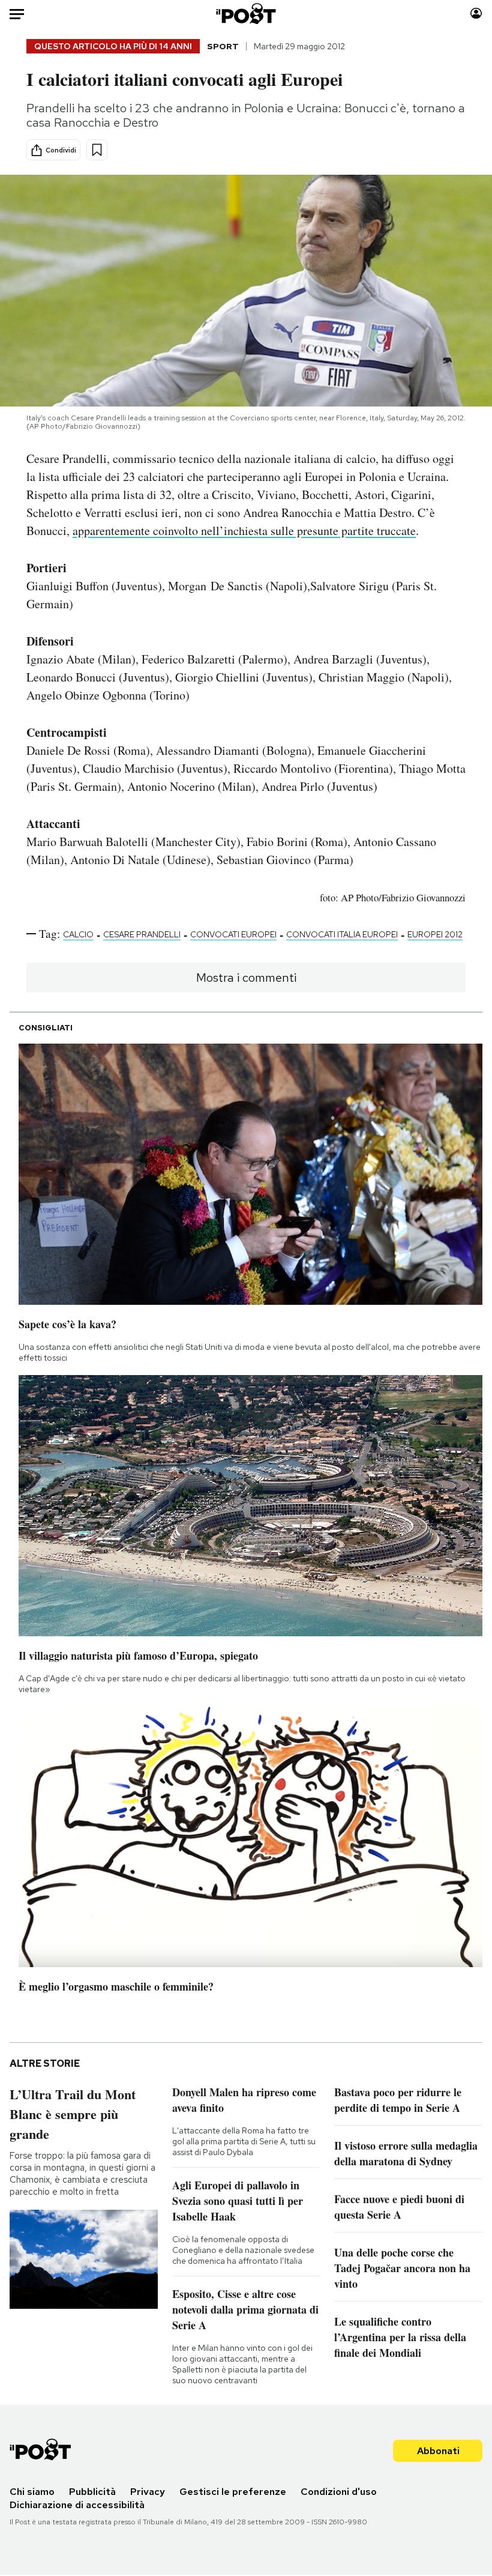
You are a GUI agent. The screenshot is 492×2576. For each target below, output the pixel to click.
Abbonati (438, 2451)
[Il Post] (246, 14)
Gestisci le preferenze (233, 2492)
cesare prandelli (142, 934)
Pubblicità (92, 2492)
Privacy (148, 2492)
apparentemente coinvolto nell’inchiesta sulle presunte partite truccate (244, 531)
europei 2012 (435, 934)
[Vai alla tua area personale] (476, 14)
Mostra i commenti (246, 978)
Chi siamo (32, 2492)
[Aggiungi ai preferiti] (97, 150)
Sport (223, 46)
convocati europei (233, 934)
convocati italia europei (342, 934)
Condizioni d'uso (339, 2492)
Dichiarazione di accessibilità (77, 2505)
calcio (78, 934)
